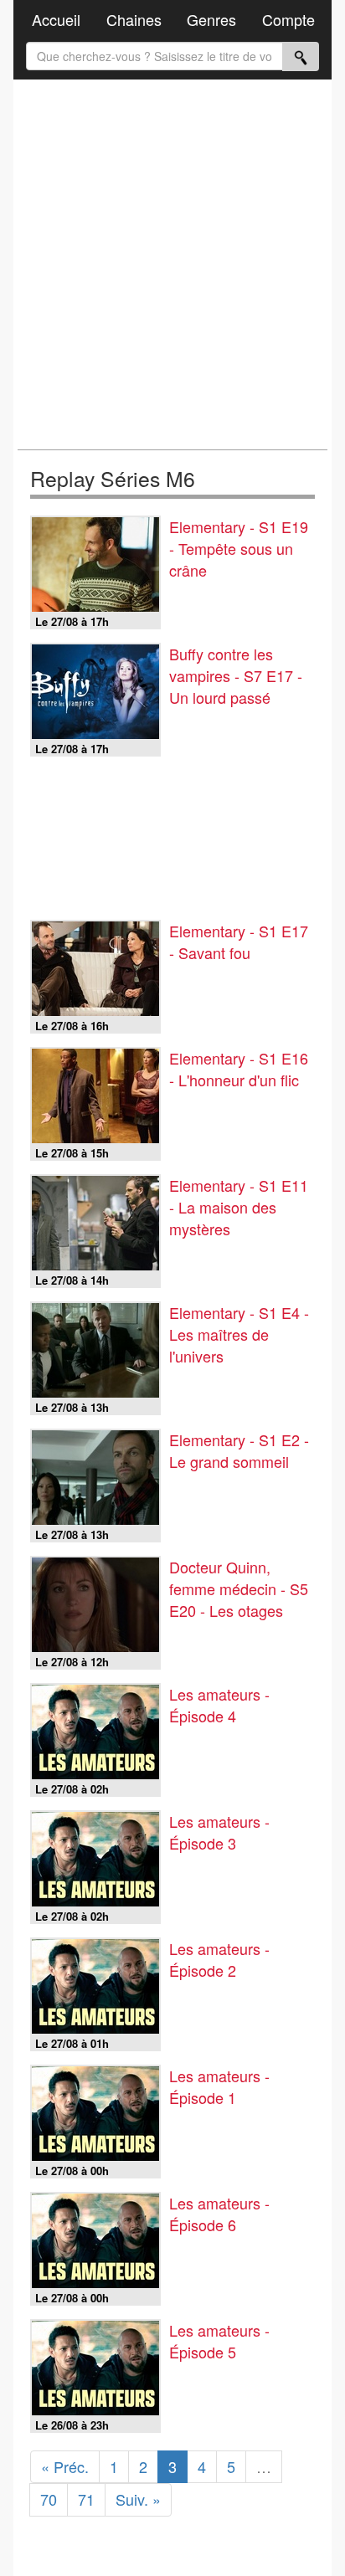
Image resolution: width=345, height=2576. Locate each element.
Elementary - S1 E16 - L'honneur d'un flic (239, 1069)
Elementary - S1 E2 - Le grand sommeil (239, 1450)
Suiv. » (138, 2499)
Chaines (134, 19)
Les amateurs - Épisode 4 (219, 1705)
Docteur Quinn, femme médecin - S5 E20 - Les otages (239, 1588)
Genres (211, 19)
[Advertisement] (172, 264)
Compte (288, 19)
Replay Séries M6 (113, 478)
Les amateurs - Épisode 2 (219, 1959)
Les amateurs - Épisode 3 (219, 1832)
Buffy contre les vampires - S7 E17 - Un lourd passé (236, 675)
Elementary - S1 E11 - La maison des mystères (239, 1207)
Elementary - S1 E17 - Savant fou (239, 942)
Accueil (56, 19)
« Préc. (65, 2466)
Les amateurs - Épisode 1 (219, 2086)
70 (49, 2499)
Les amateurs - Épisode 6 (219, 2214)
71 (86, 2499)
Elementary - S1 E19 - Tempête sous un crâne (239, 548)
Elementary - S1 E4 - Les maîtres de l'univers (239, 1334)
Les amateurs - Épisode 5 (219, 2341)
